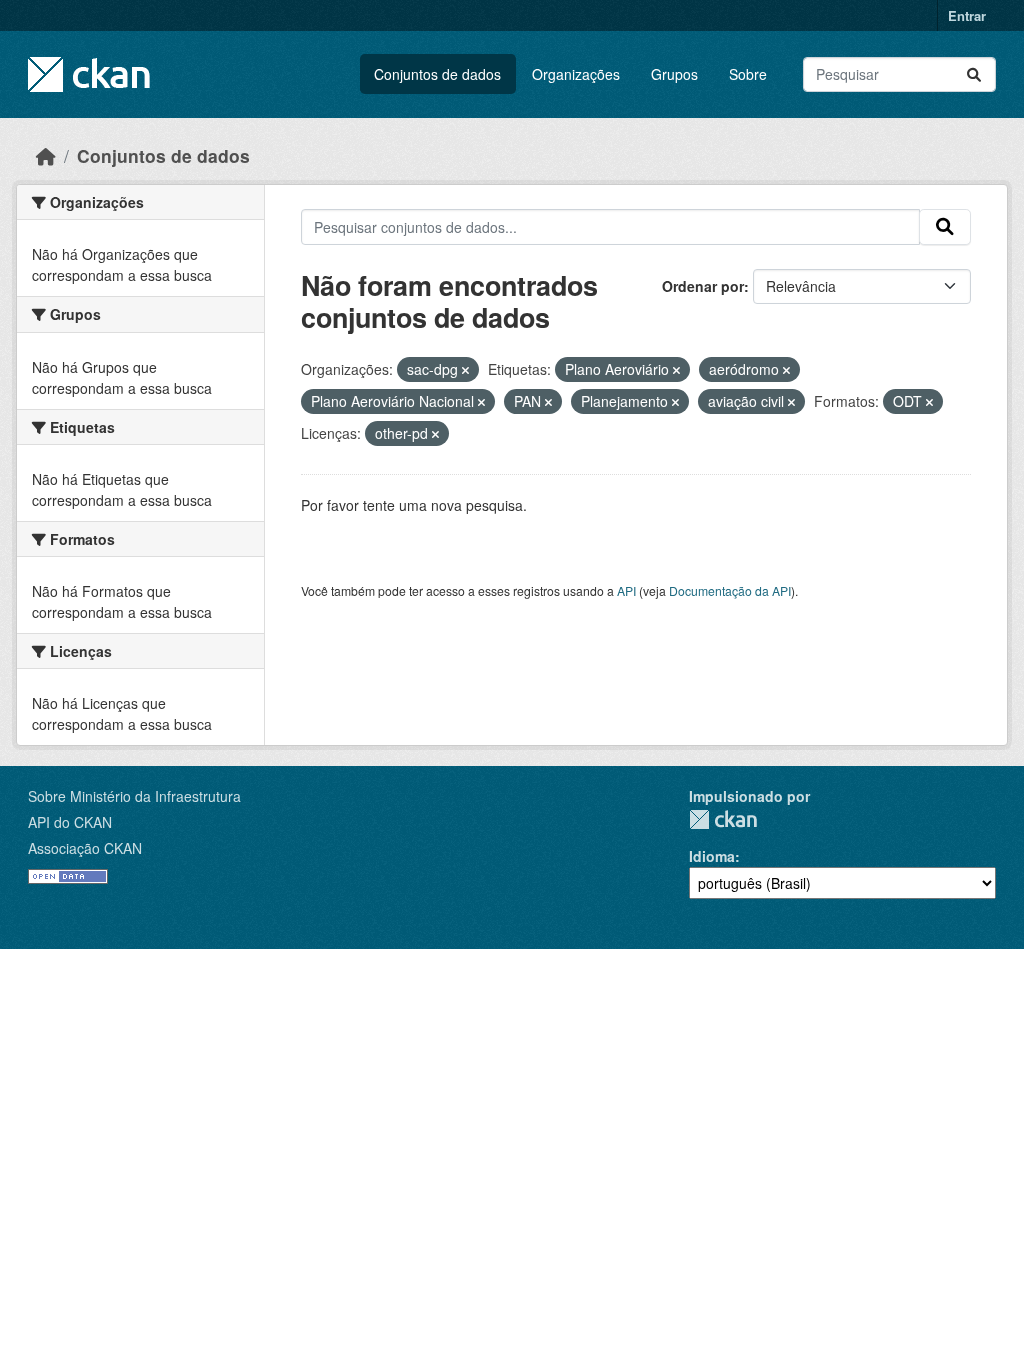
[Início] (46, 155)
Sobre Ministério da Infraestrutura (134, 796)
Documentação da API (730, 590)
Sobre (748, 74)
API (626, 590)
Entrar (967, 15)
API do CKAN (70, 822)
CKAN (723, 819)
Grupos (674, 74)
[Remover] (465, 370)
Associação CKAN (85, 848)
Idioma (712, 856)
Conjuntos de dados (437, 74)
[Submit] (974, 74)
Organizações (576, 74)
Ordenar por (703, 286)
